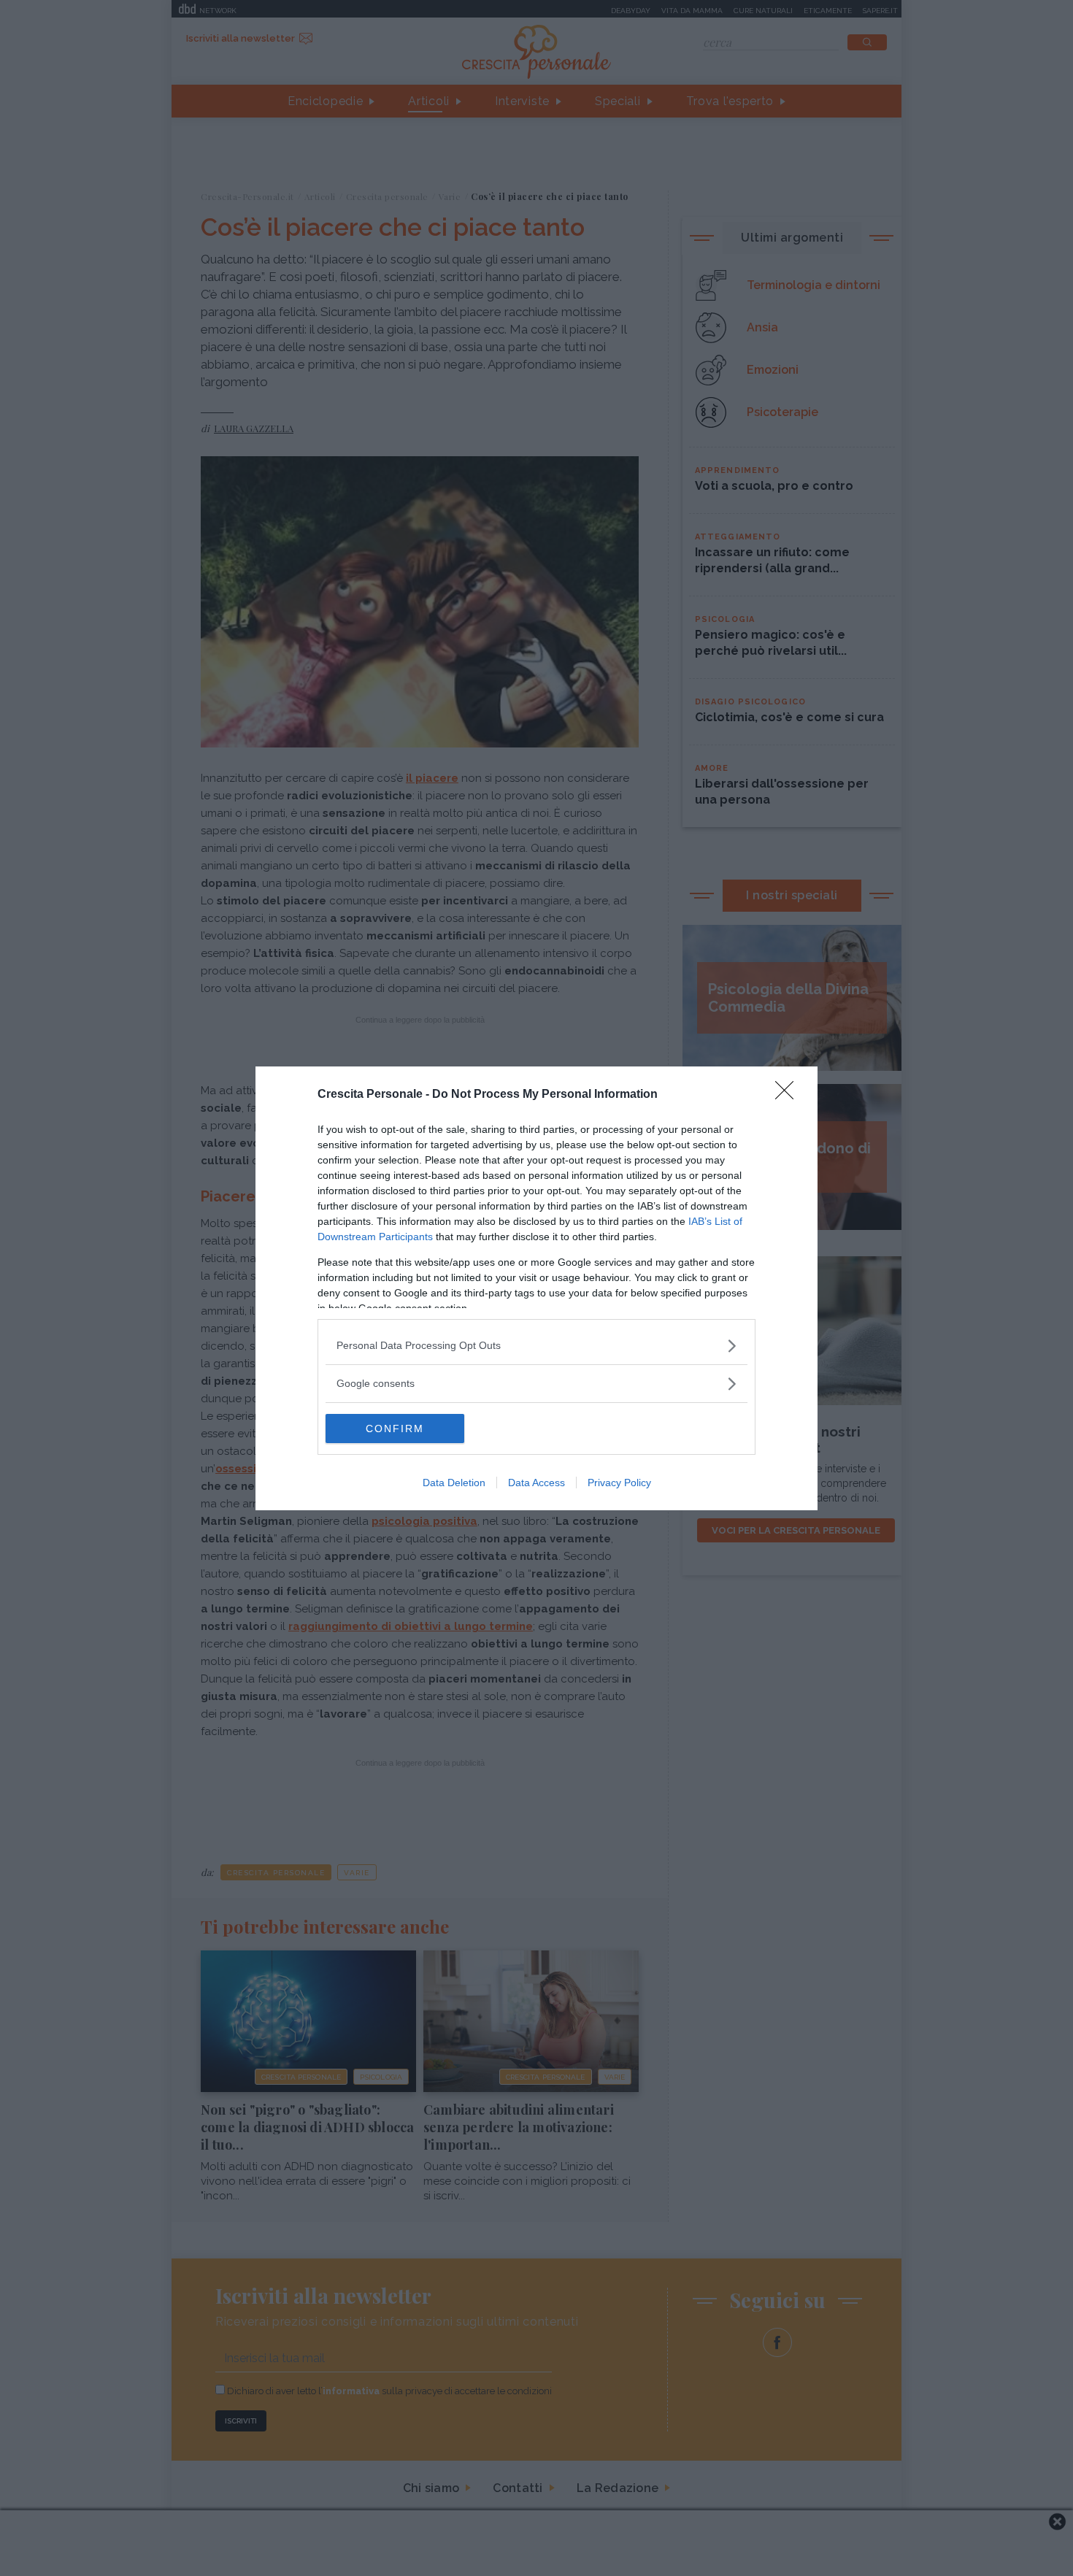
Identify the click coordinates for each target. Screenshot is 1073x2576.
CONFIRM (395, 1429)
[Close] (789, 1095)
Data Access (536, 1483)
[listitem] (536, 1346)
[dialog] (536, 1288)
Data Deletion (454, 1483)
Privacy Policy (619, 1483)
